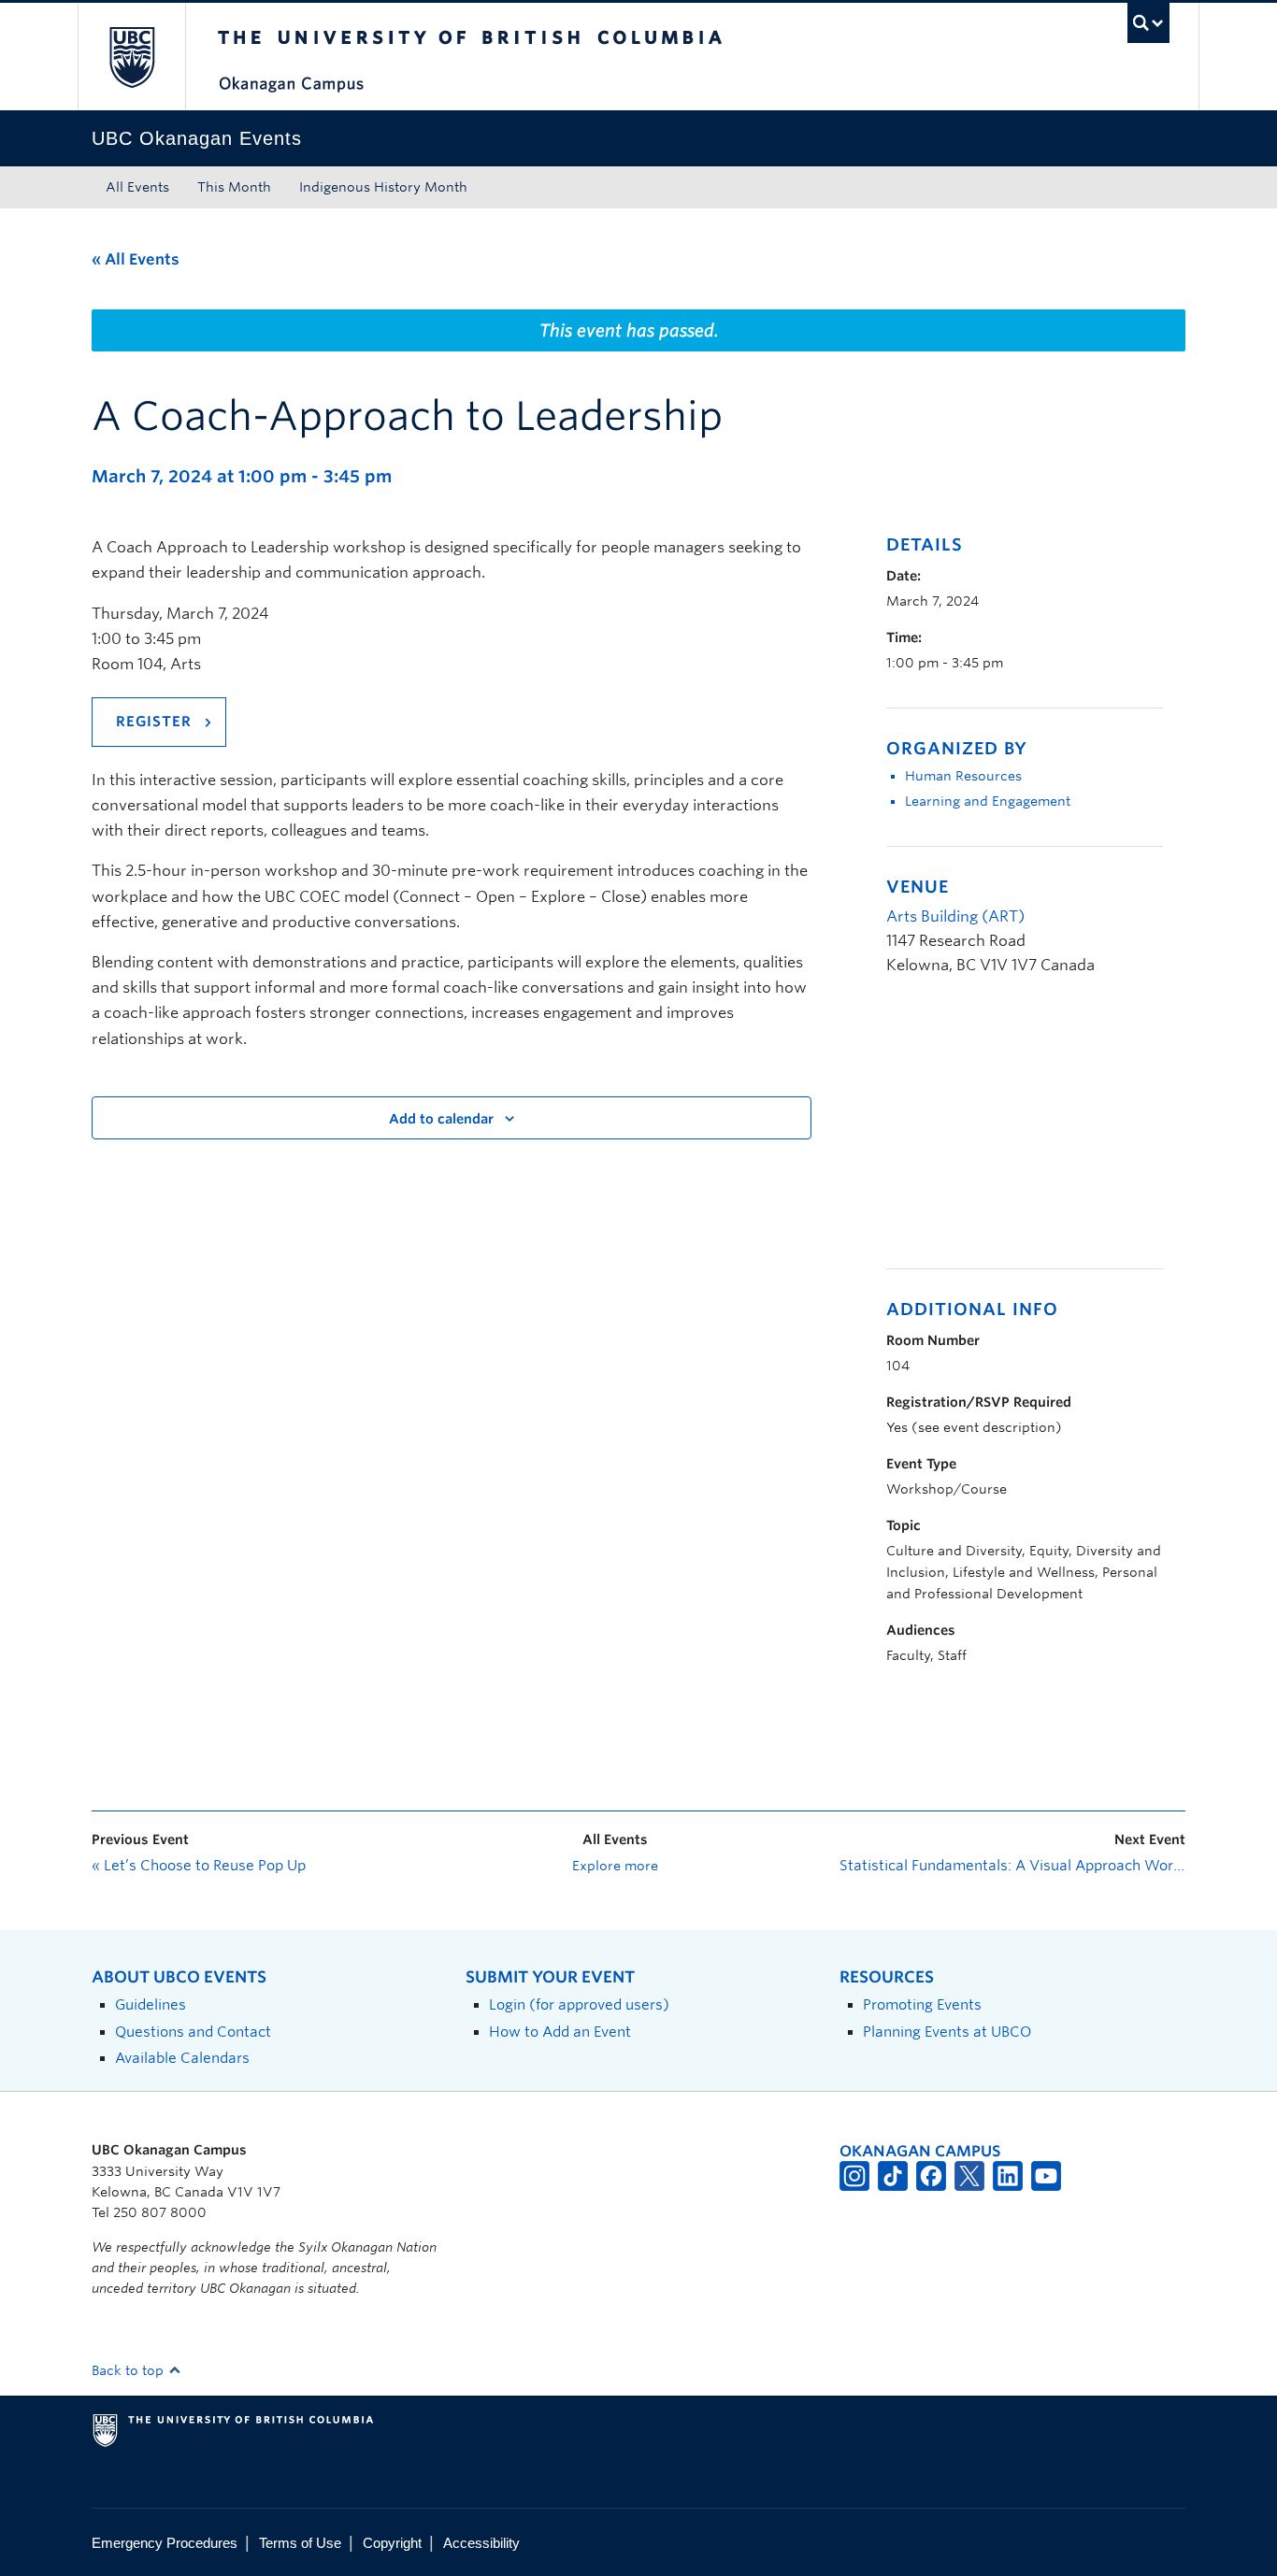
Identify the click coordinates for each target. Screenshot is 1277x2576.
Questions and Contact (193, 2032)
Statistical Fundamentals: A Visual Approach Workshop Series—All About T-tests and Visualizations (1012, 1866)
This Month (234, 187)
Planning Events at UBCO (947, 2032)
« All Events (136, 259)
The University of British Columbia (131, 57)
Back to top (129, 2370)
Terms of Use (300, 2543)
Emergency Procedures (165, 2543)
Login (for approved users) (579, 2004)
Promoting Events (922, 2004)
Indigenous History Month (383, 187)
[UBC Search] (1148, 23)
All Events (137, 187)
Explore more (615, 1866)
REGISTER (154, 722)
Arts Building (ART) (955, 916)
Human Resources (963, 776)
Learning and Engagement (988, 801)
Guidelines (151, 2004)
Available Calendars (182, 2058)
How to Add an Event (560, 2032)
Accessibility (481, 2543)
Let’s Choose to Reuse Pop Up (199, 1866)
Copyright (392, 2543)
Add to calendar (441, 1119)
